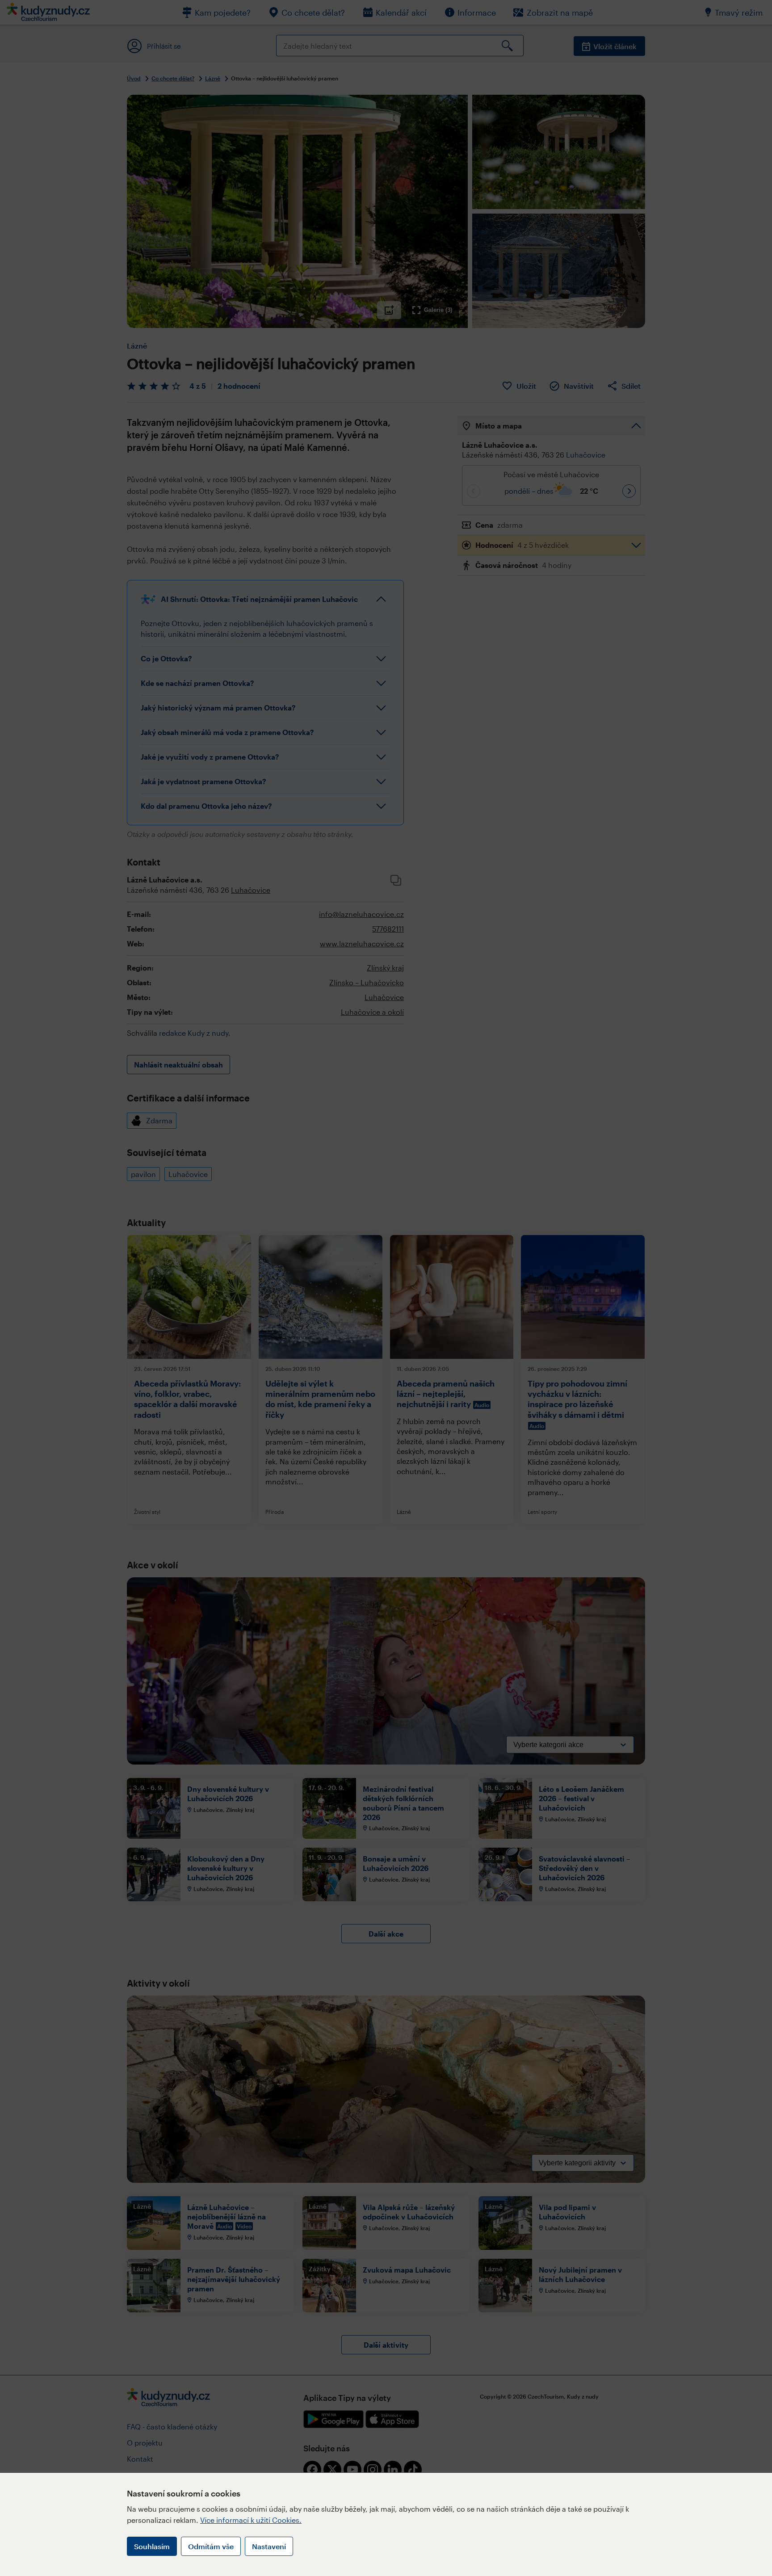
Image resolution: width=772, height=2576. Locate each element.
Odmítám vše (211, 2546)
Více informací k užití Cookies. (251, 2520)
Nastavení (269, 2546)
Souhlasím (152, 2546)
